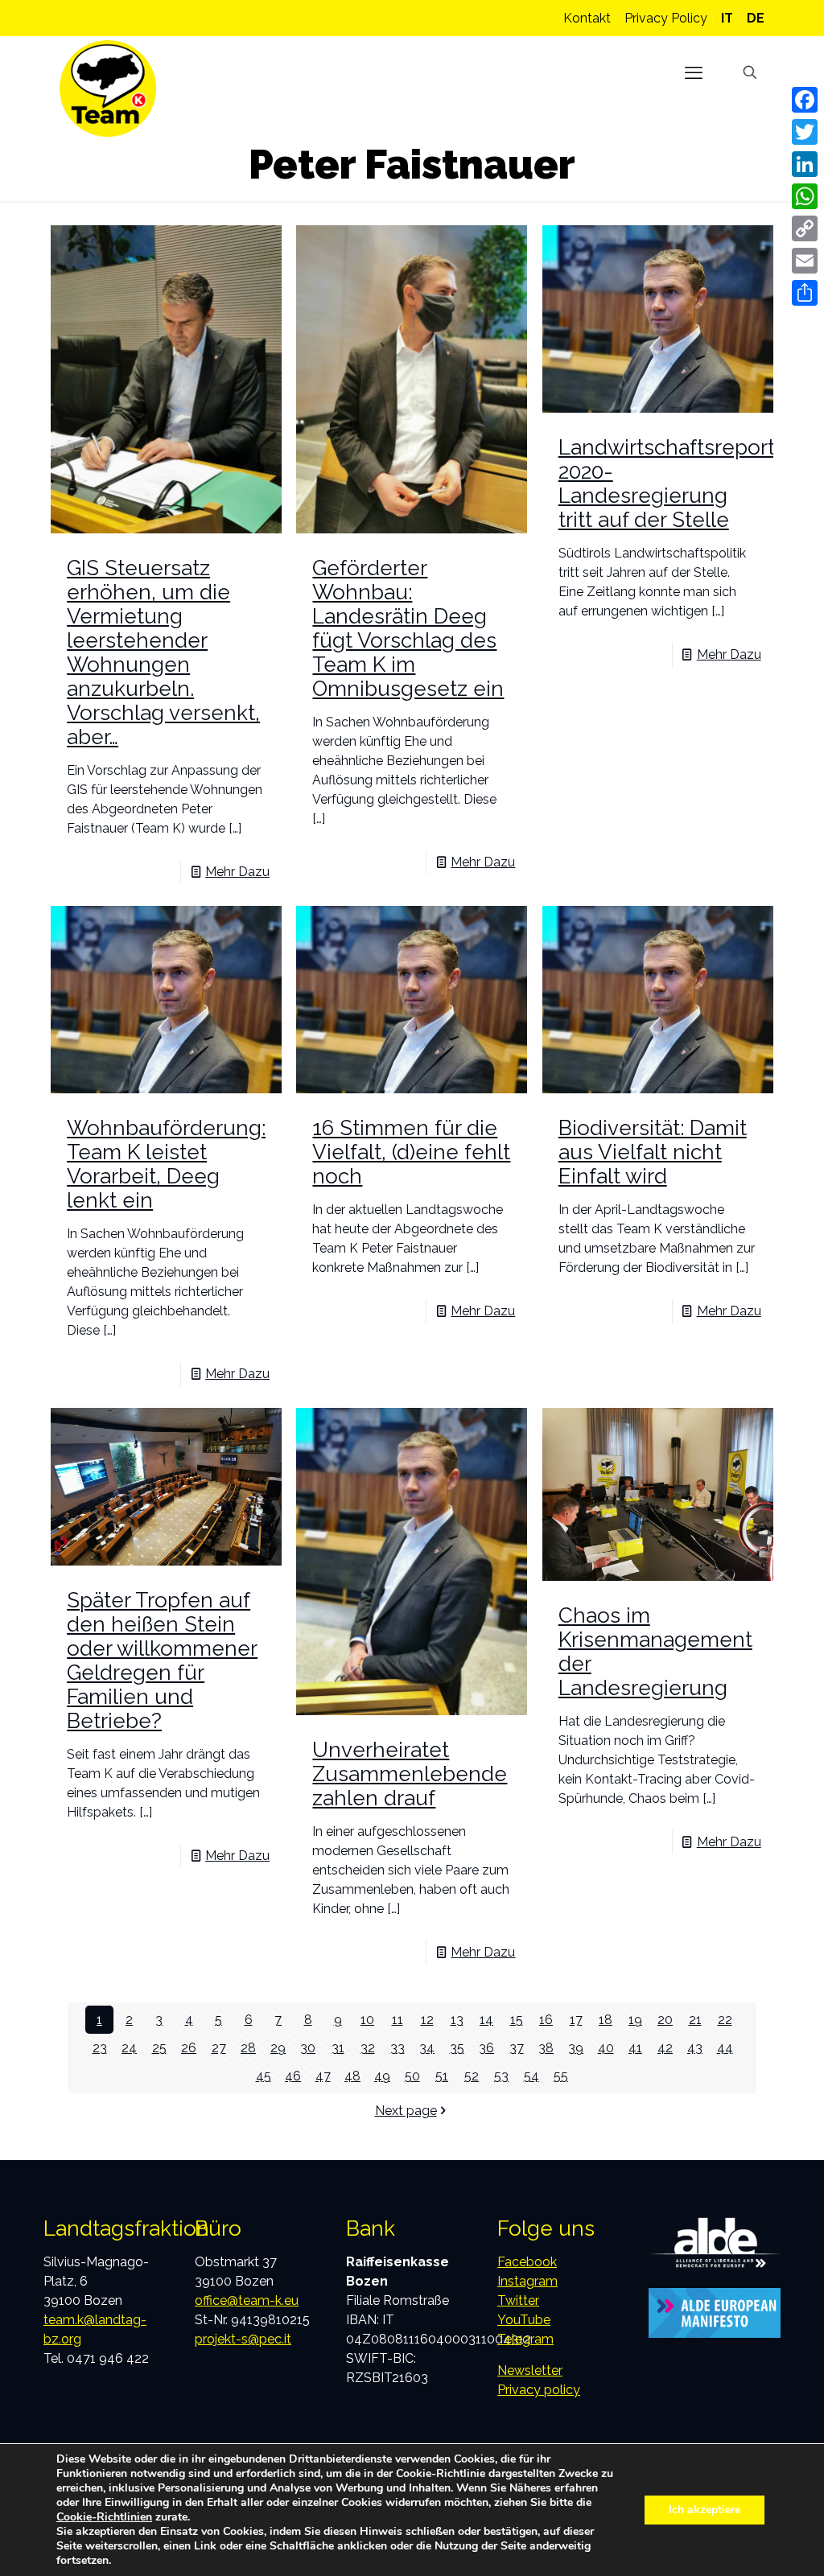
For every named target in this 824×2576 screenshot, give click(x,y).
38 (546, 2048)
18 (606, 2020)
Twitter (518, 2300)
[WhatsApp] (805, 196)
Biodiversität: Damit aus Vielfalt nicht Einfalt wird (653, 1152)
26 (189, 2048)
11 (398, 2020)
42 (665, 2048)
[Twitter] (805, 132)
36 (486, 2048)
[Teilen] (805, 293)
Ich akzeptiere (705, 2510)
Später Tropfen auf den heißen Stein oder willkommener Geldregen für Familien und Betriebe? (162, 1660)
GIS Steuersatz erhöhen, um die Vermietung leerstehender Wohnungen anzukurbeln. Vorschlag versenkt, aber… (163, 652)
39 (576, 2048)
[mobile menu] (694, 72)
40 (606, 2048)
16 (546, 2020)
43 (695, 2048)
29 (278, 2048)
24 (129, 2048)
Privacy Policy (666, 18)
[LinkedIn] (805, 164)
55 (561, 2076)
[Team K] (108, 88)
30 (308, 2048)
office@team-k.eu (247, 2300)
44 (725, 2048)
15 (517, 2020)
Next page (406, 2111)
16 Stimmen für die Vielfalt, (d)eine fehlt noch (411, 1152)
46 (293, 2076)
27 (219, 2048)
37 (517, 2048)
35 (457, 2048)
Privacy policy (539, 2390)
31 (338, 2048)
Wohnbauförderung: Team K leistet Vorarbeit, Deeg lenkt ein (166, 1164)
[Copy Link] (805, 228)
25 (159, 2048)
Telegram (525, 2339)
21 (695, 2020)
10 (367, 2020)
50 (412, 2076)
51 (442, 2076)
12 (427, 2020)
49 (382, 2076)
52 (472, 2076)
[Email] (805, 261)
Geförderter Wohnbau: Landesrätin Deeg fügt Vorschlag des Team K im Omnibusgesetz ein (408, 628)
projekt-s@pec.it (243, 2339)
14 (486, 2020)
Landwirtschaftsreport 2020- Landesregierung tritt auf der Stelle (667, 484)
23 (100, 2048)
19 (635, 2020)
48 (352, 2076)
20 (665, 2020)
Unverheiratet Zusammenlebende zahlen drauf (410, 1774)
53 (501, 2076)
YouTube (524, 2320)
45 (264, 2076)
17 (576, 2020)
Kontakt (587, 18)
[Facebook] (805, 100)
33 (398, 2048)
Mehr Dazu (237, 872)
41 (635, 2048)
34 (427, 2048)
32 (368, 2048)
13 (457, 2020)
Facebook (527, 2262)
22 (725, 2020)
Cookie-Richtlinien (104, 2517)
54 (531, 2076)
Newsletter (530, 2370)
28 (248, 2048)
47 (323, 2076)
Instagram (527, 2281)
